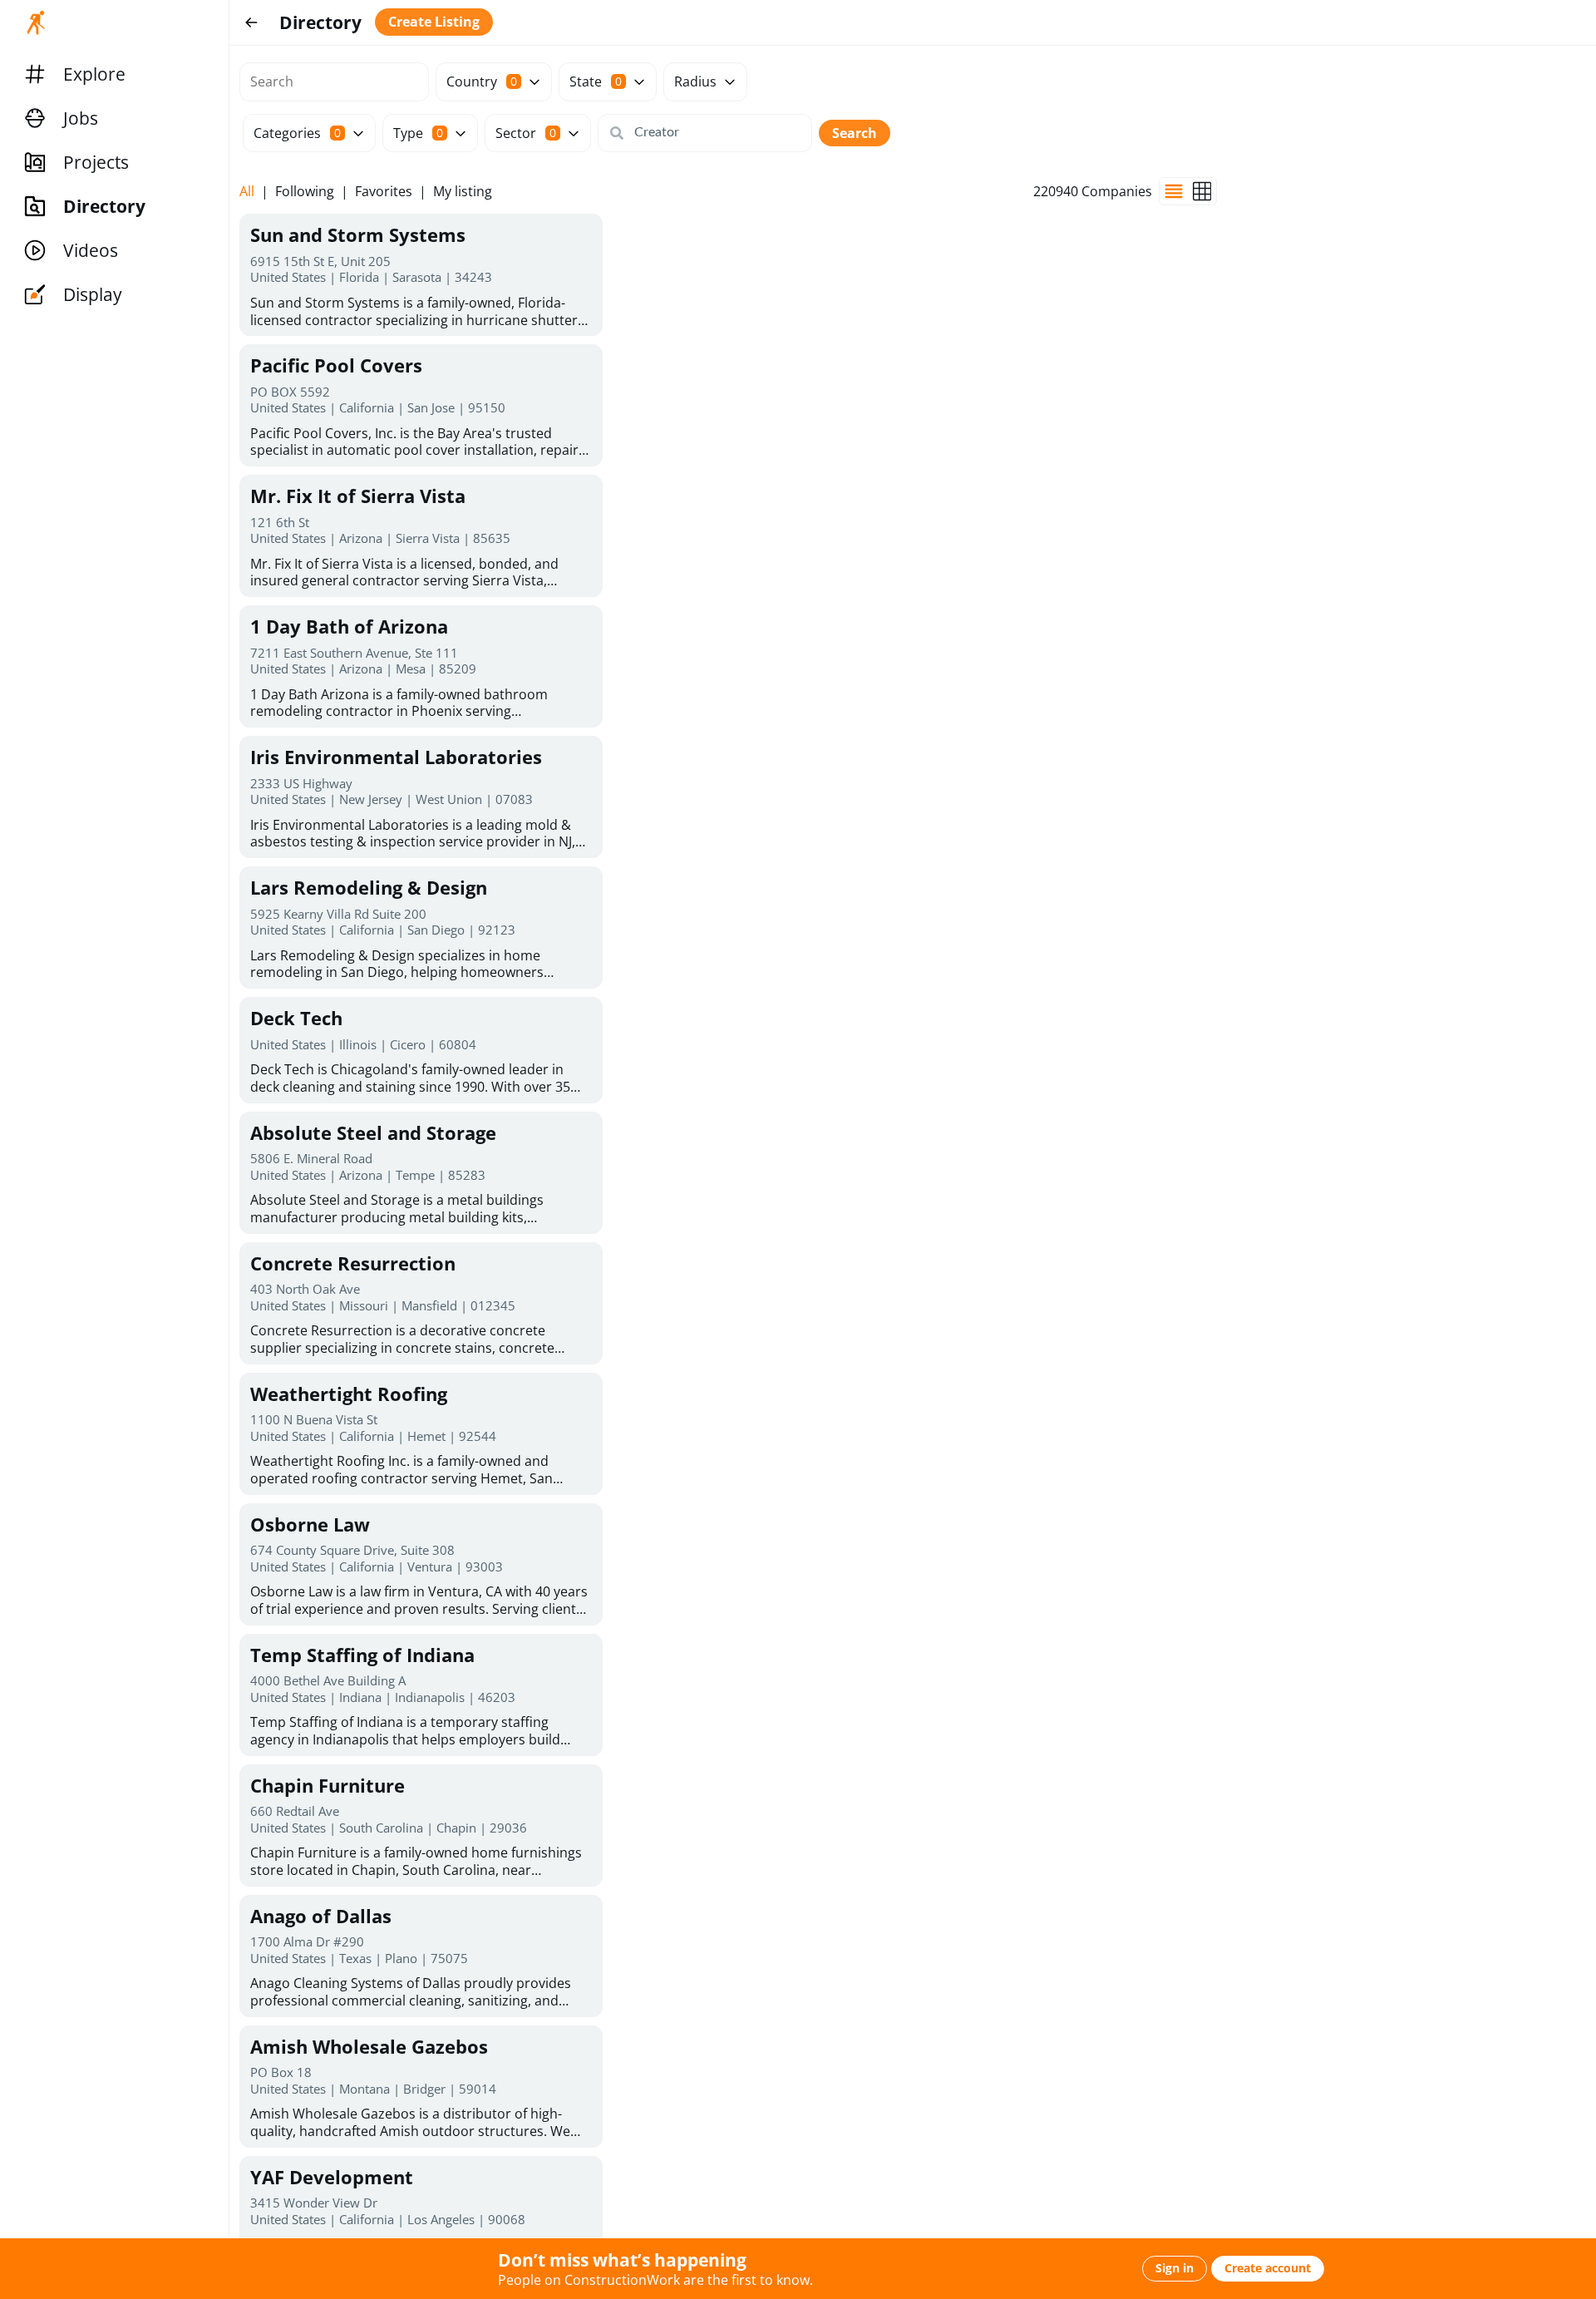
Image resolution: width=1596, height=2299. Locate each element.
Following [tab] (305, 192)
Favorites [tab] (384, 192)
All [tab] (247, 192)
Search (855, 133)
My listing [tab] (463, 192)
